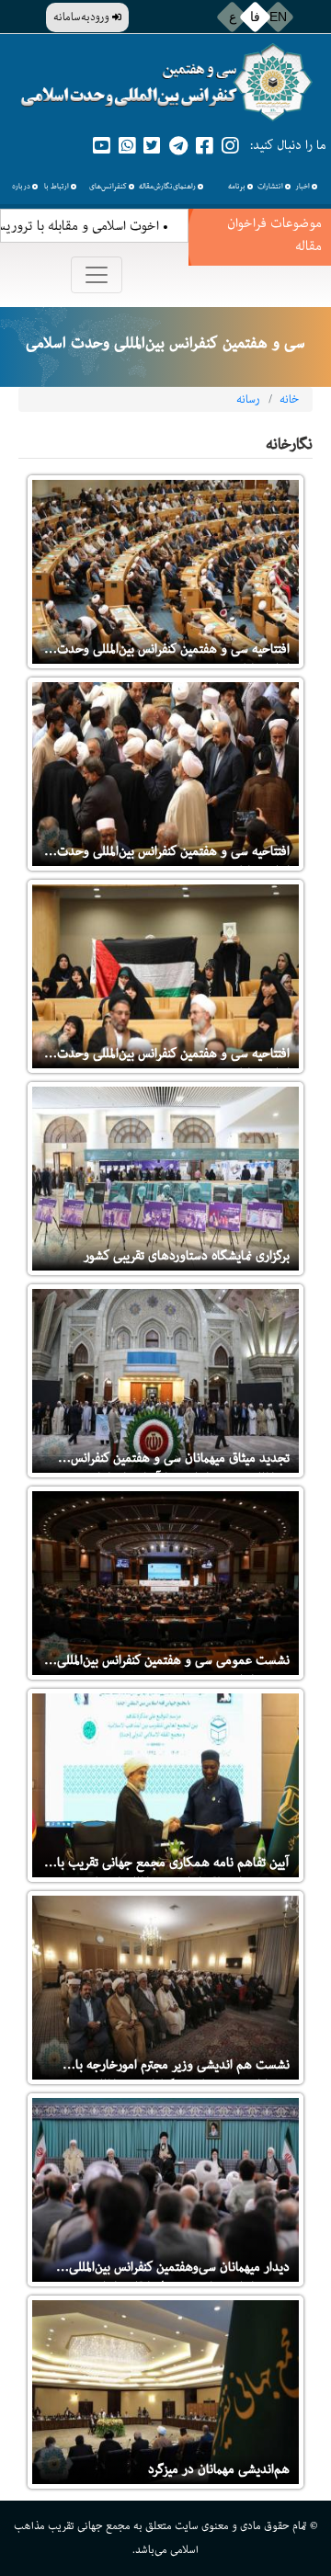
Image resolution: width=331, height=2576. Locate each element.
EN (278, 17)
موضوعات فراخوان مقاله (274, 234)
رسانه (248, 399)
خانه (289, 399)
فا (255, 17)
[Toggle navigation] (97, 275)
